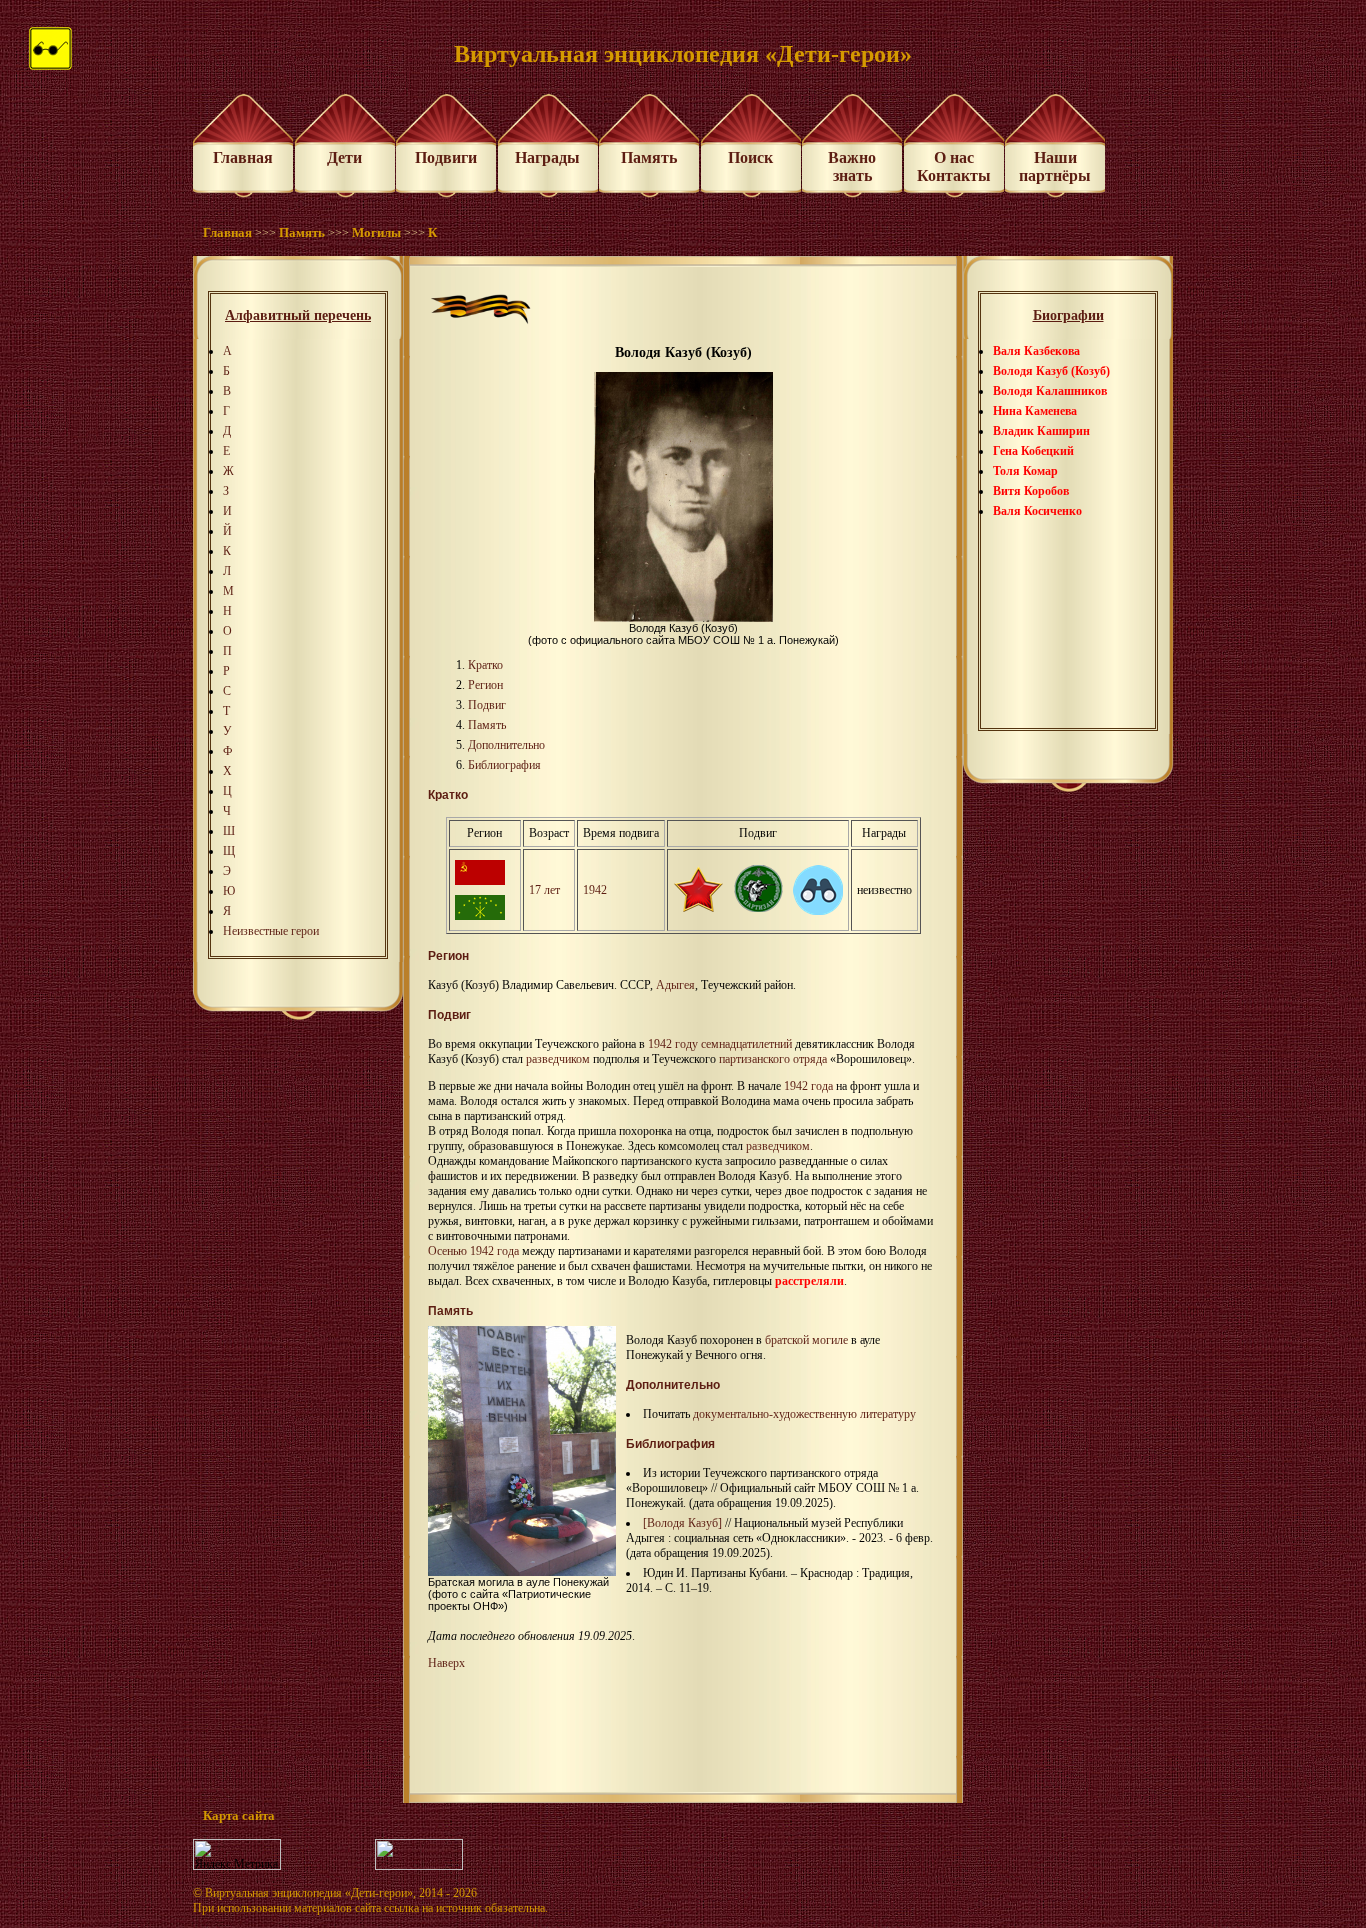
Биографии (1068, 315)
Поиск (750, 157)
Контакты (954, 175)
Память (649, 157)
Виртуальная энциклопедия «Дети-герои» (309, 1893)
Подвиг (487, 705)
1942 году (673, 1044)
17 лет (544, 890)
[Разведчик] (818, 911)
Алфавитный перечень (298, 315)
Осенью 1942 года (473, 1251)
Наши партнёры (1055, 166)
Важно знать (852, 166)
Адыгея (675, 985)
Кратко (485, 665)
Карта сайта (239, 1815)
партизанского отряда (773, 1059)
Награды (547, 157)
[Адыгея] (480, 916)
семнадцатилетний (746, 1044)
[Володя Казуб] (682, 1523)
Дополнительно (506, 745)
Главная (243, 157)
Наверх (446, 1663)
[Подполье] (698, 908)
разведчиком (558, 1059)
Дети (344, 157)
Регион (485, 685)
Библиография (504, 765)
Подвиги (446, 157)
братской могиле (806, 1340)
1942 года (808, 1086)
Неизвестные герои (271, 931)
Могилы (376, 232)
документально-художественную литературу (804, 1414)
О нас (954, 157)
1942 (595, 890)
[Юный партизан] (758, 908)
